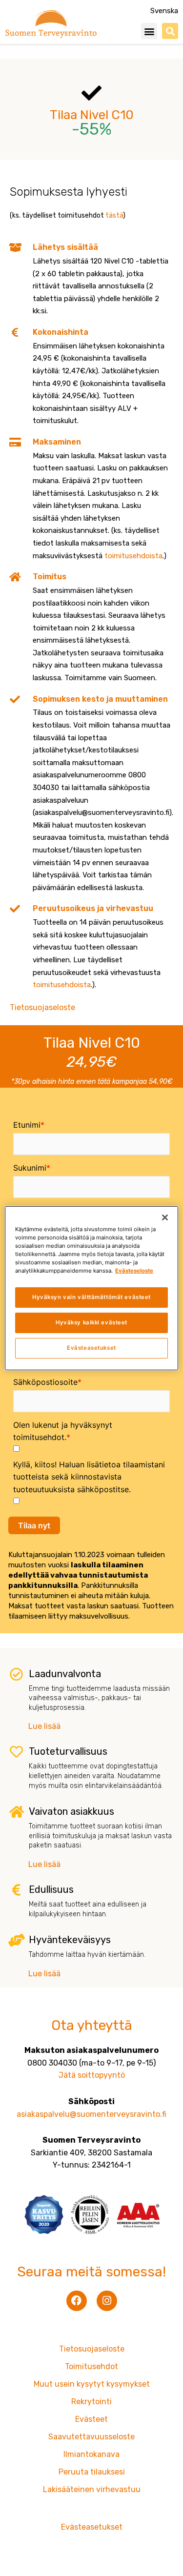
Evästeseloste (134, 1271)
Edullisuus (51, 1889)
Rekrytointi (91, 2402)
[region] (91, 1288)
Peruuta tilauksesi (92, 2472)
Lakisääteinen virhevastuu (92, 2489)
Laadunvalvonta (65, 1674)
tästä (114, 215)
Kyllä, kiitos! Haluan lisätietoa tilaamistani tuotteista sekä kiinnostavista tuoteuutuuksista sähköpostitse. (89, 1477)
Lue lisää (44, 1726)
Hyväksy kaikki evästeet (91, 1322)
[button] (149, 31)
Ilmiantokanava (91, 2454)
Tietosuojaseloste (42, 1007)
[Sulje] (165, 1217)
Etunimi (27, 1125)
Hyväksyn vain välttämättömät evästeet (91, 1297)
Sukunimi (30, 1168)
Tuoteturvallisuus (68, 1751)
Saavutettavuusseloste (91, 2437)
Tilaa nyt (34, 1525)
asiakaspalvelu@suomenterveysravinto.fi (91, 2114)
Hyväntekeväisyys (70, 1940)
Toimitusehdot (91, 2366)
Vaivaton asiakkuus (71, 1811)
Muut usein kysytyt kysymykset (92, 2384)
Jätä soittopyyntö (92, 2075)
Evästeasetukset (91, 1348)
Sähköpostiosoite (45, 1382)
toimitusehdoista (133, 556)
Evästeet (91, 2419)
